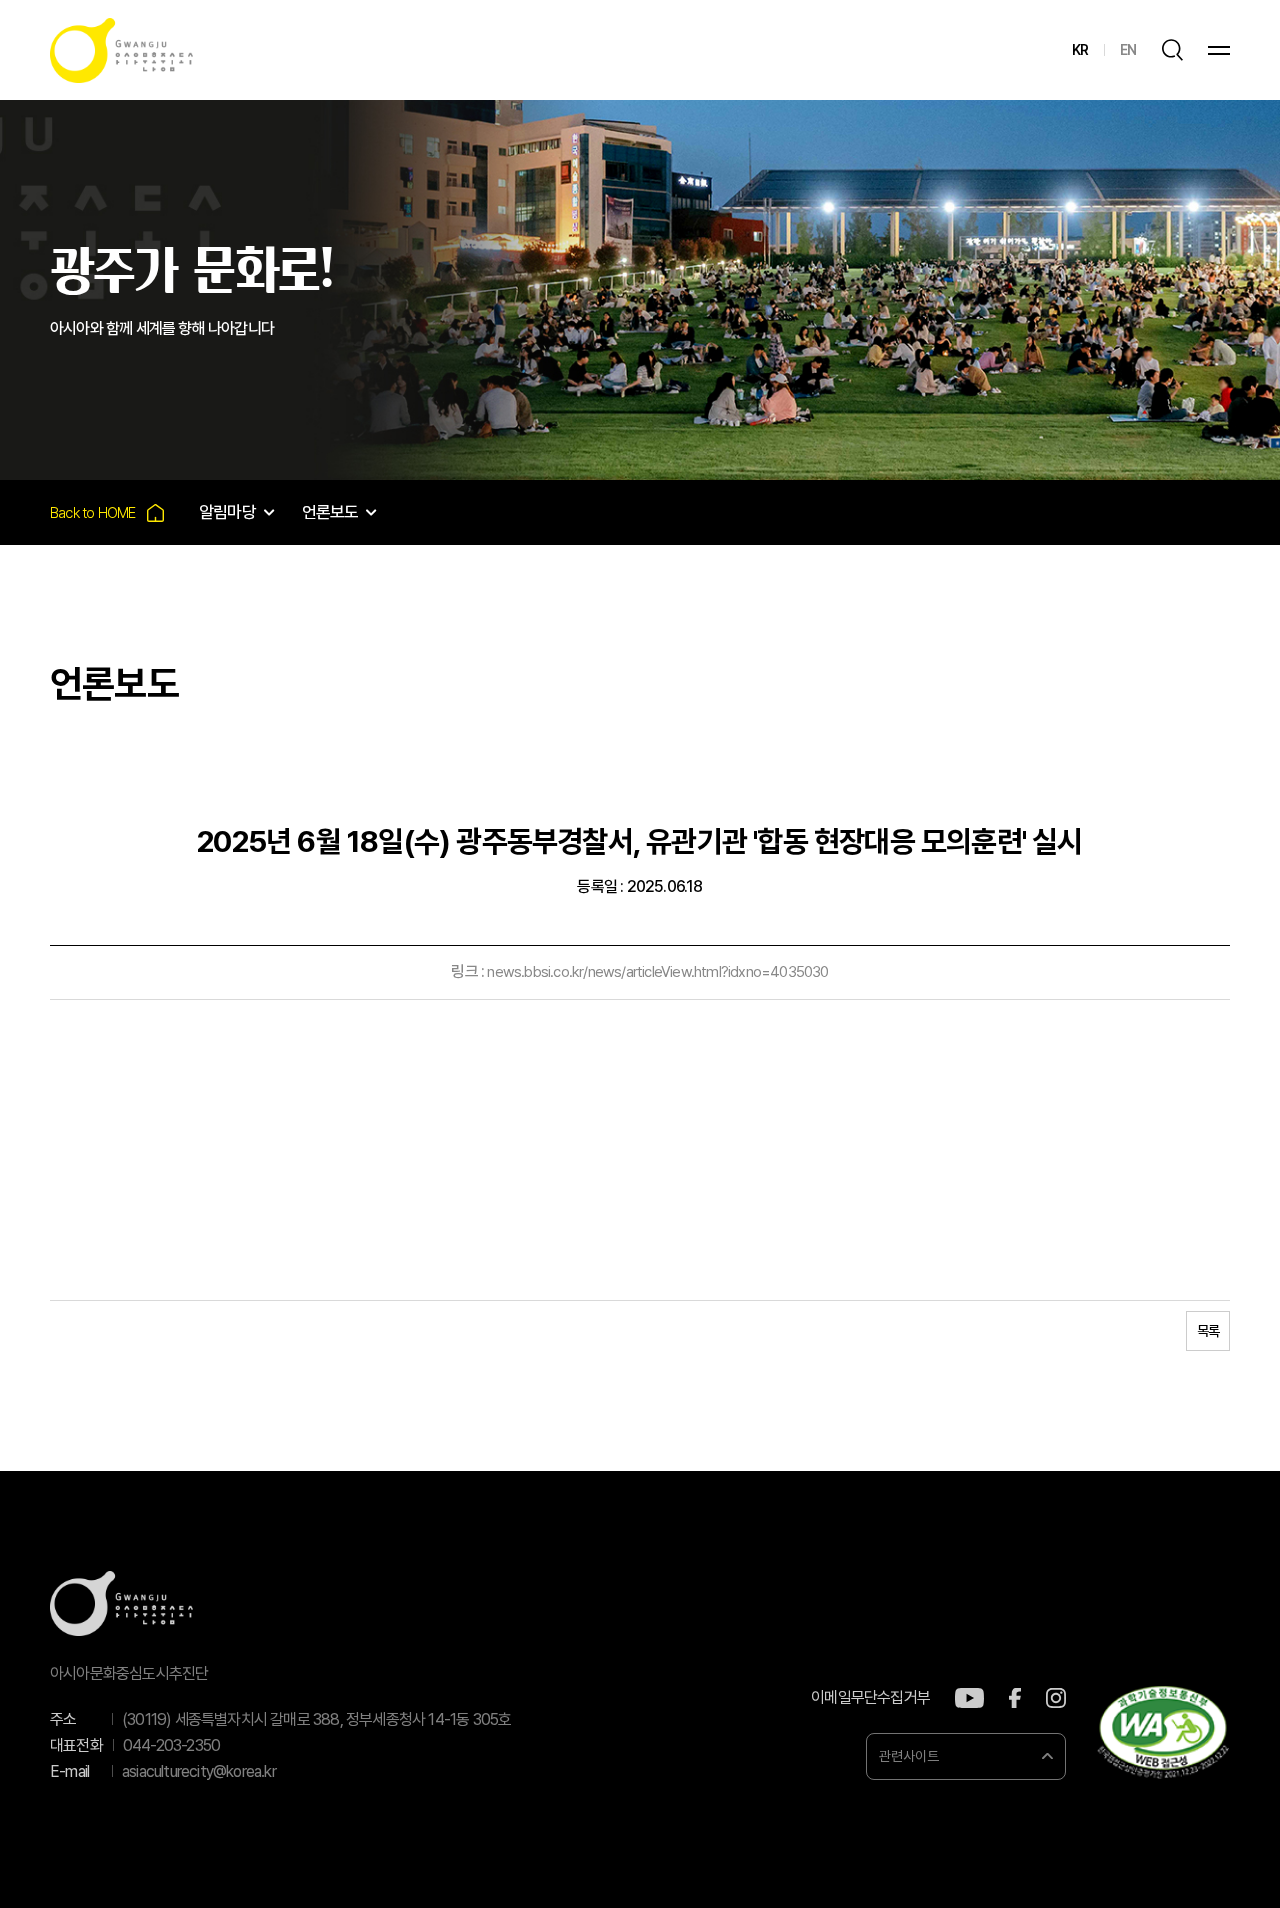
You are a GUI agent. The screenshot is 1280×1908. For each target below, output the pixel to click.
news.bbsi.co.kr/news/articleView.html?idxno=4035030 (657, 972)
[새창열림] (969, 1698)
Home (107, 512)
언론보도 (330, 512)
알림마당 (227, 512)
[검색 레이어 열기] (1172, 50)
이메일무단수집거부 (870, 1698)
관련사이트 (909, 1756)
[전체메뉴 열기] (1219, 50)
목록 (1208, 1331)
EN (1128, 50)
